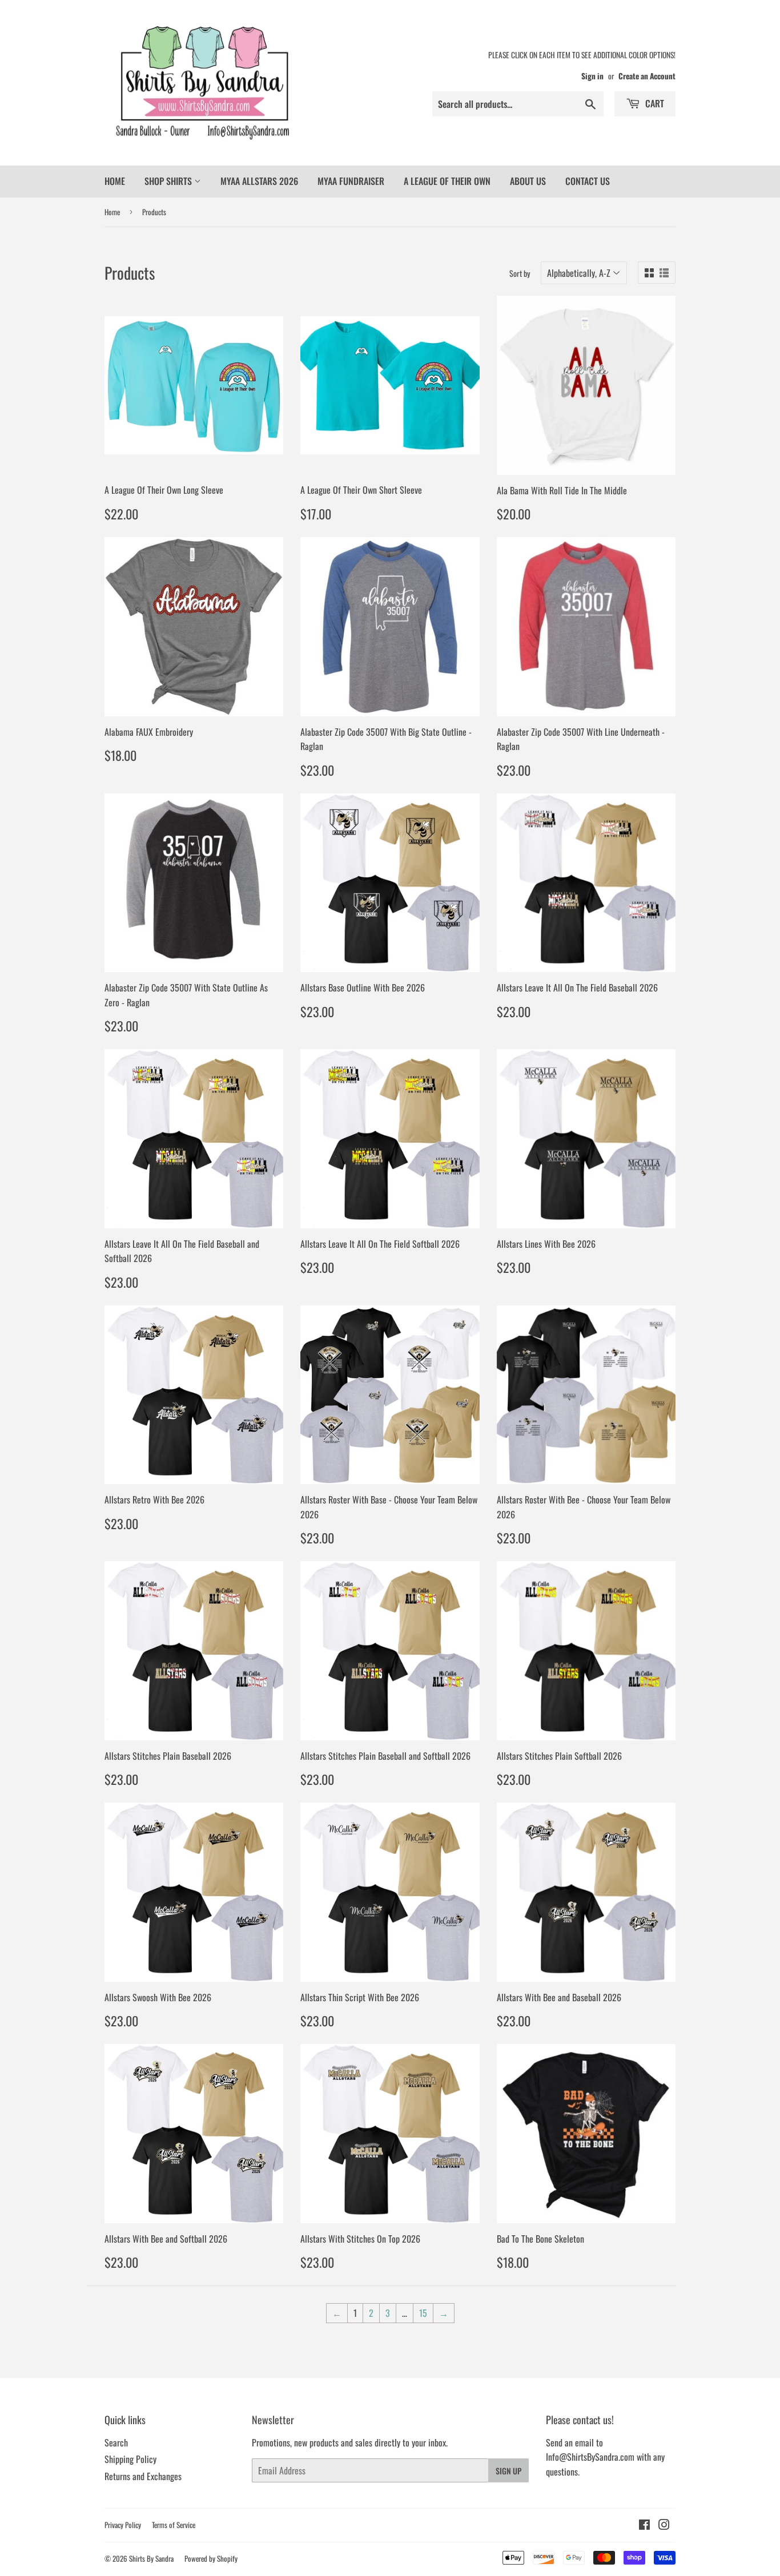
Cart (654, 103)
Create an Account (647, 76)
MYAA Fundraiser (351, 181)
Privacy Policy (123, 2525)
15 (423, 2313)
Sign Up (508, 2471)
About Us (528, 181)
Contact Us (588, 181)
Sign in (592, 76)
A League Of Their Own (447, 181)
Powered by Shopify (211, 2558)
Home (115, 181)
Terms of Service (174, 2525)
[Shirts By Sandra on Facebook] (644, 2525)
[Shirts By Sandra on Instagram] (664, 2525)
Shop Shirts (169, 181)
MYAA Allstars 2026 (259, 181)
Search (116, 2442)
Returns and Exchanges (143, 2476)
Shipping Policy (130, 2459)
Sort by (520, 273)
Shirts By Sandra (151, 2558)
